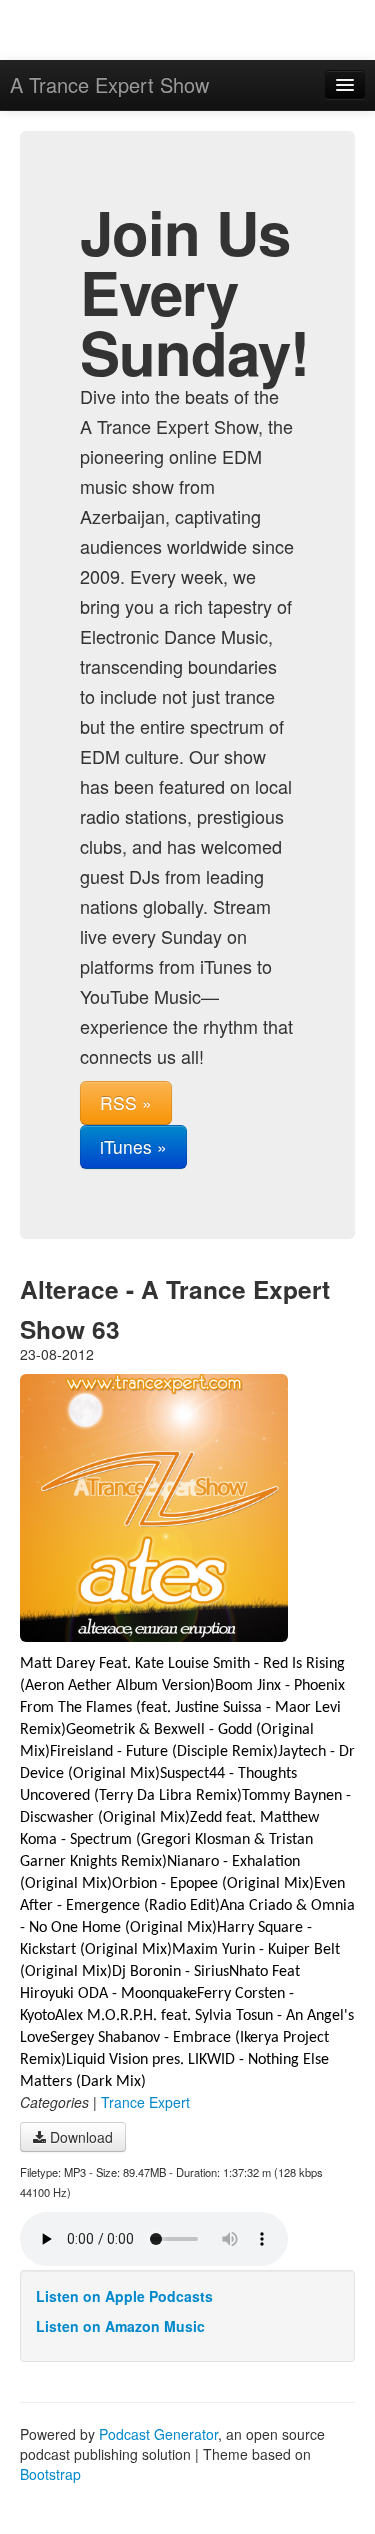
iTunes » (133, 1146)
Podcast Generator (158, 2434)
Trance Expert (145, 2102)
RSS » (126, 1102)
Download (79, 2137)
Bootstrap (50, 2474)
